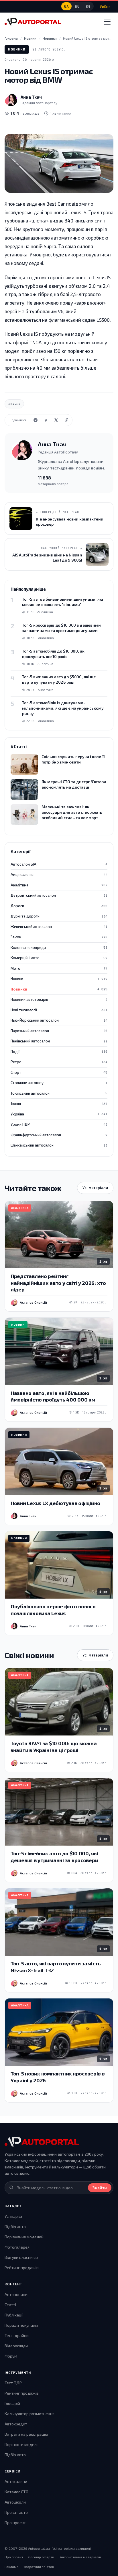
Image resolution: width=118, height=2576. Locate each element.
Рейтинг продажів (22, 2268)
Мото (59, 968)
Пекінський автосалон (59, 1041)
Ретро (59, 1062)
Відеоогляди (16, 2346)
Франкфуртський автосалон (59, 1135)
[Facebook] (46, 420)
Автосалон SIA (59, 864)
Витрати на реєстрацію (26, 2434)
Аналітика (59, 885)
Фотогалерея (17, 2247)
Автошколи (15, 2502)
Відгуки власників (21, 2257)
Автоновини (16, 2294)
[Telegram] (36, 420)
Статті (10, 2305)
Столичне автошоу (59, 1083)
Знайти (100, 2188)
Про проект (15, 2523)
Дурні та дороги (59, 916)
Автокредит (16, 2424)
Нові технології (59, 1010)
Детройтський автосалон (59, 895)
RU (77, 6)
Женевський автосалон (59, 927)
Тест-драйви (17, 2335)
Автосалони (16, 2481)
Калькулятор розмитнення (29, 2414)
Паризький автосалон (59, 1031)
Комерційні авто (59, 958)
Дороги (59, 906)
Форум (11, 2356)
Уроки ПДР (59, 1124)
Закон (59, 937)
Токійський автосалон (59, 1093)
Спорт (59, 1072)
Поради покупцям (21, 2325)
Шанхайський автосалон (59, 1145)
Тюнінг (59, 1103)
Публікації (14, 2315)
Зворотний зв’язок (39, 2567)
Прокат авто (16, 2512)
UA (66, 6)
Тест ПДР (13, 2383)
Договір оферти (41, 2557)
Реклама (12, 2567)
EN (88, 6)
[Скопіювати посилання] (66, 420)
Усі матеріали (95, 1188)
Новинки (17, 49)
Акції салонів (59, 874)
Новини (59, 979)
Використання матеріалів (80, 2557)
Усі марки (13, 2216)
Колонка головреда (59, 947)
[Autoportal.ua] (33, 22)
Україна (59, 1114)
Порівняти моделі (21, 2444)
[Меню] (107, 22)
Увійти (105, 6)
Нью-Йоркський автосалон (59, 1020)
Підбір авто (15, 2226)
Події (59, 1052)
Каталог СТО (16, 2492)
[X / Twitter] (56, 420)
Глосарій (12, 2403)
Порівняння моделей (24, 2237)
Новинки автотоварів (59, 999)
